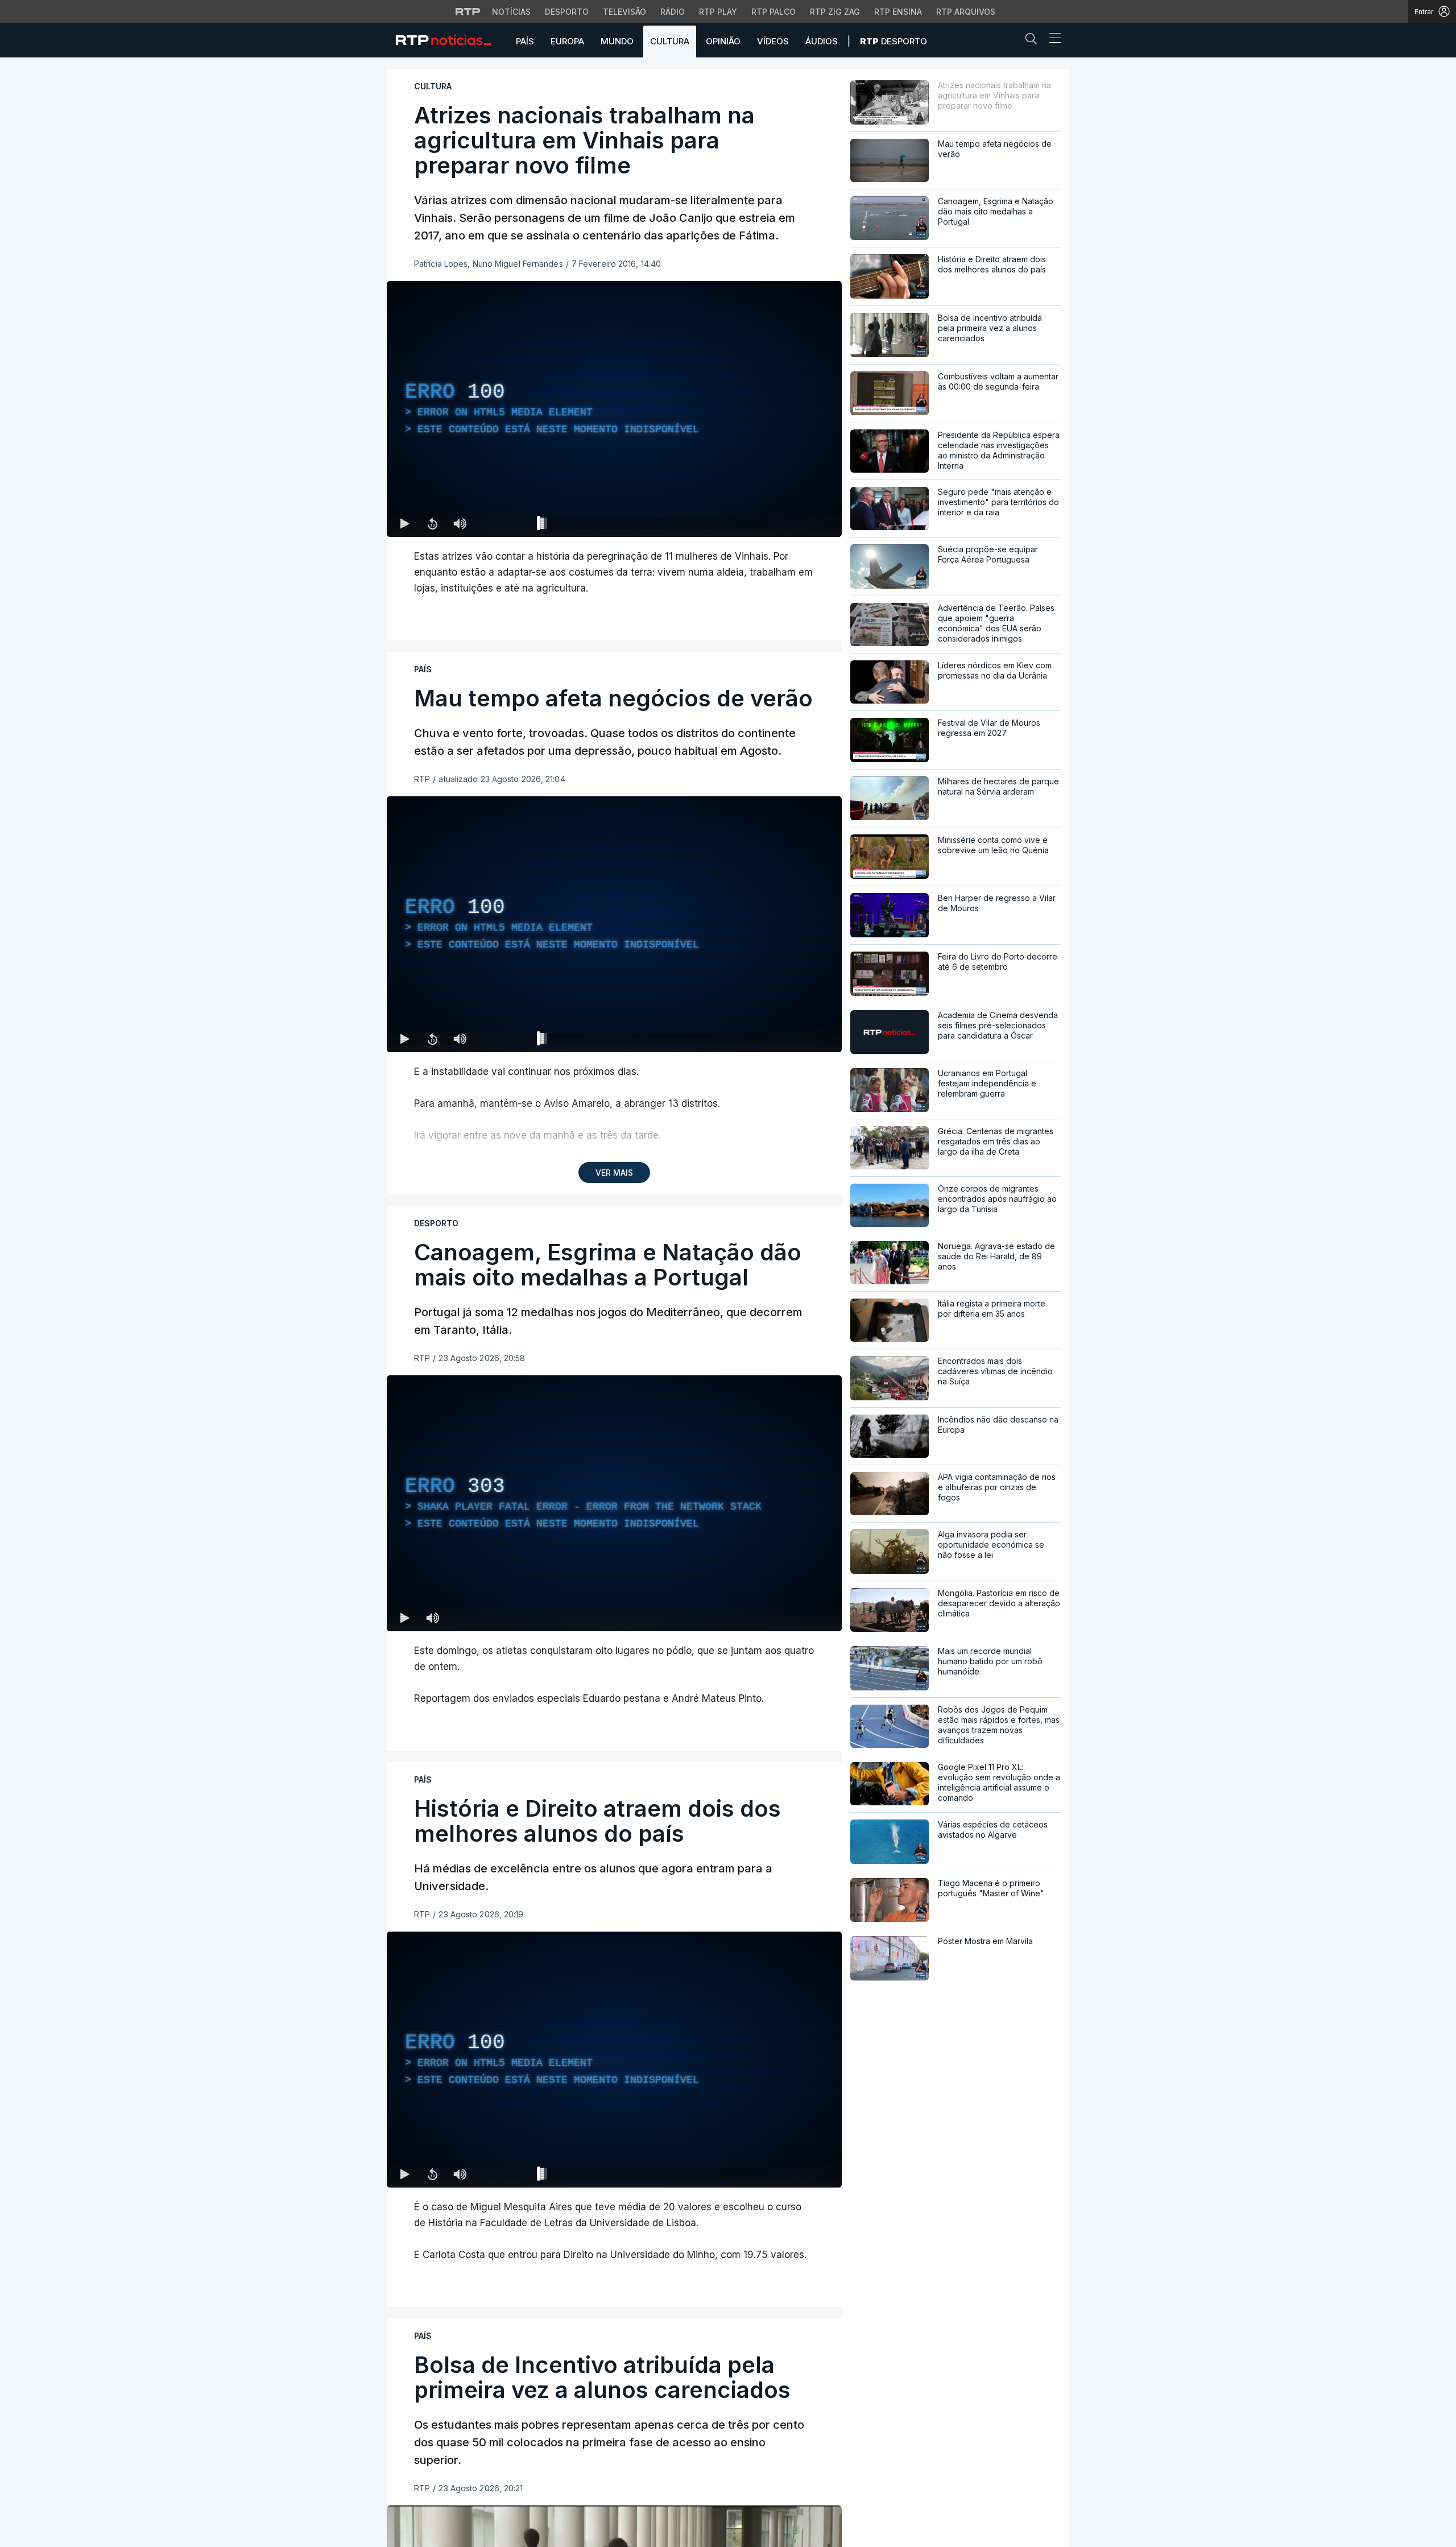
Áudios (822, 41)
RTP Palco (773, 12)
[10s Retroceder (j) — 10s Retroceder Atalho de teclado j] (432, 523)
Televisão (624, 12)
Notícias (511, 12)
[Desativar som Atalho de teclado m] (460, 523)
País (525, 41)
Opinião (723, 41)
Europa (567, 41)
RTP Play (718, 12)
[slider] (655, 526)
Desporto (567, 12)
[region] (614, 409)
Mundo (617, 41)
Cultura (670, 41)
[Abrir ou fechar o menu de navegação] (1052, 40)
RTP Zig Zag (835, 12)
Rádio (673, 12)
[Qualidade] (796, 523)
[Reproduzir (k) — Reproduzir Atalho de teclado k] (405, 523)
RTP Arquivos (966, 12)
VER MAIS (614, 1173)
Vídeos (773, 41)
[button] (1034, 41)
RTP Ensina (898, 12)
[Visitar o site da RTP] (468, 11)
